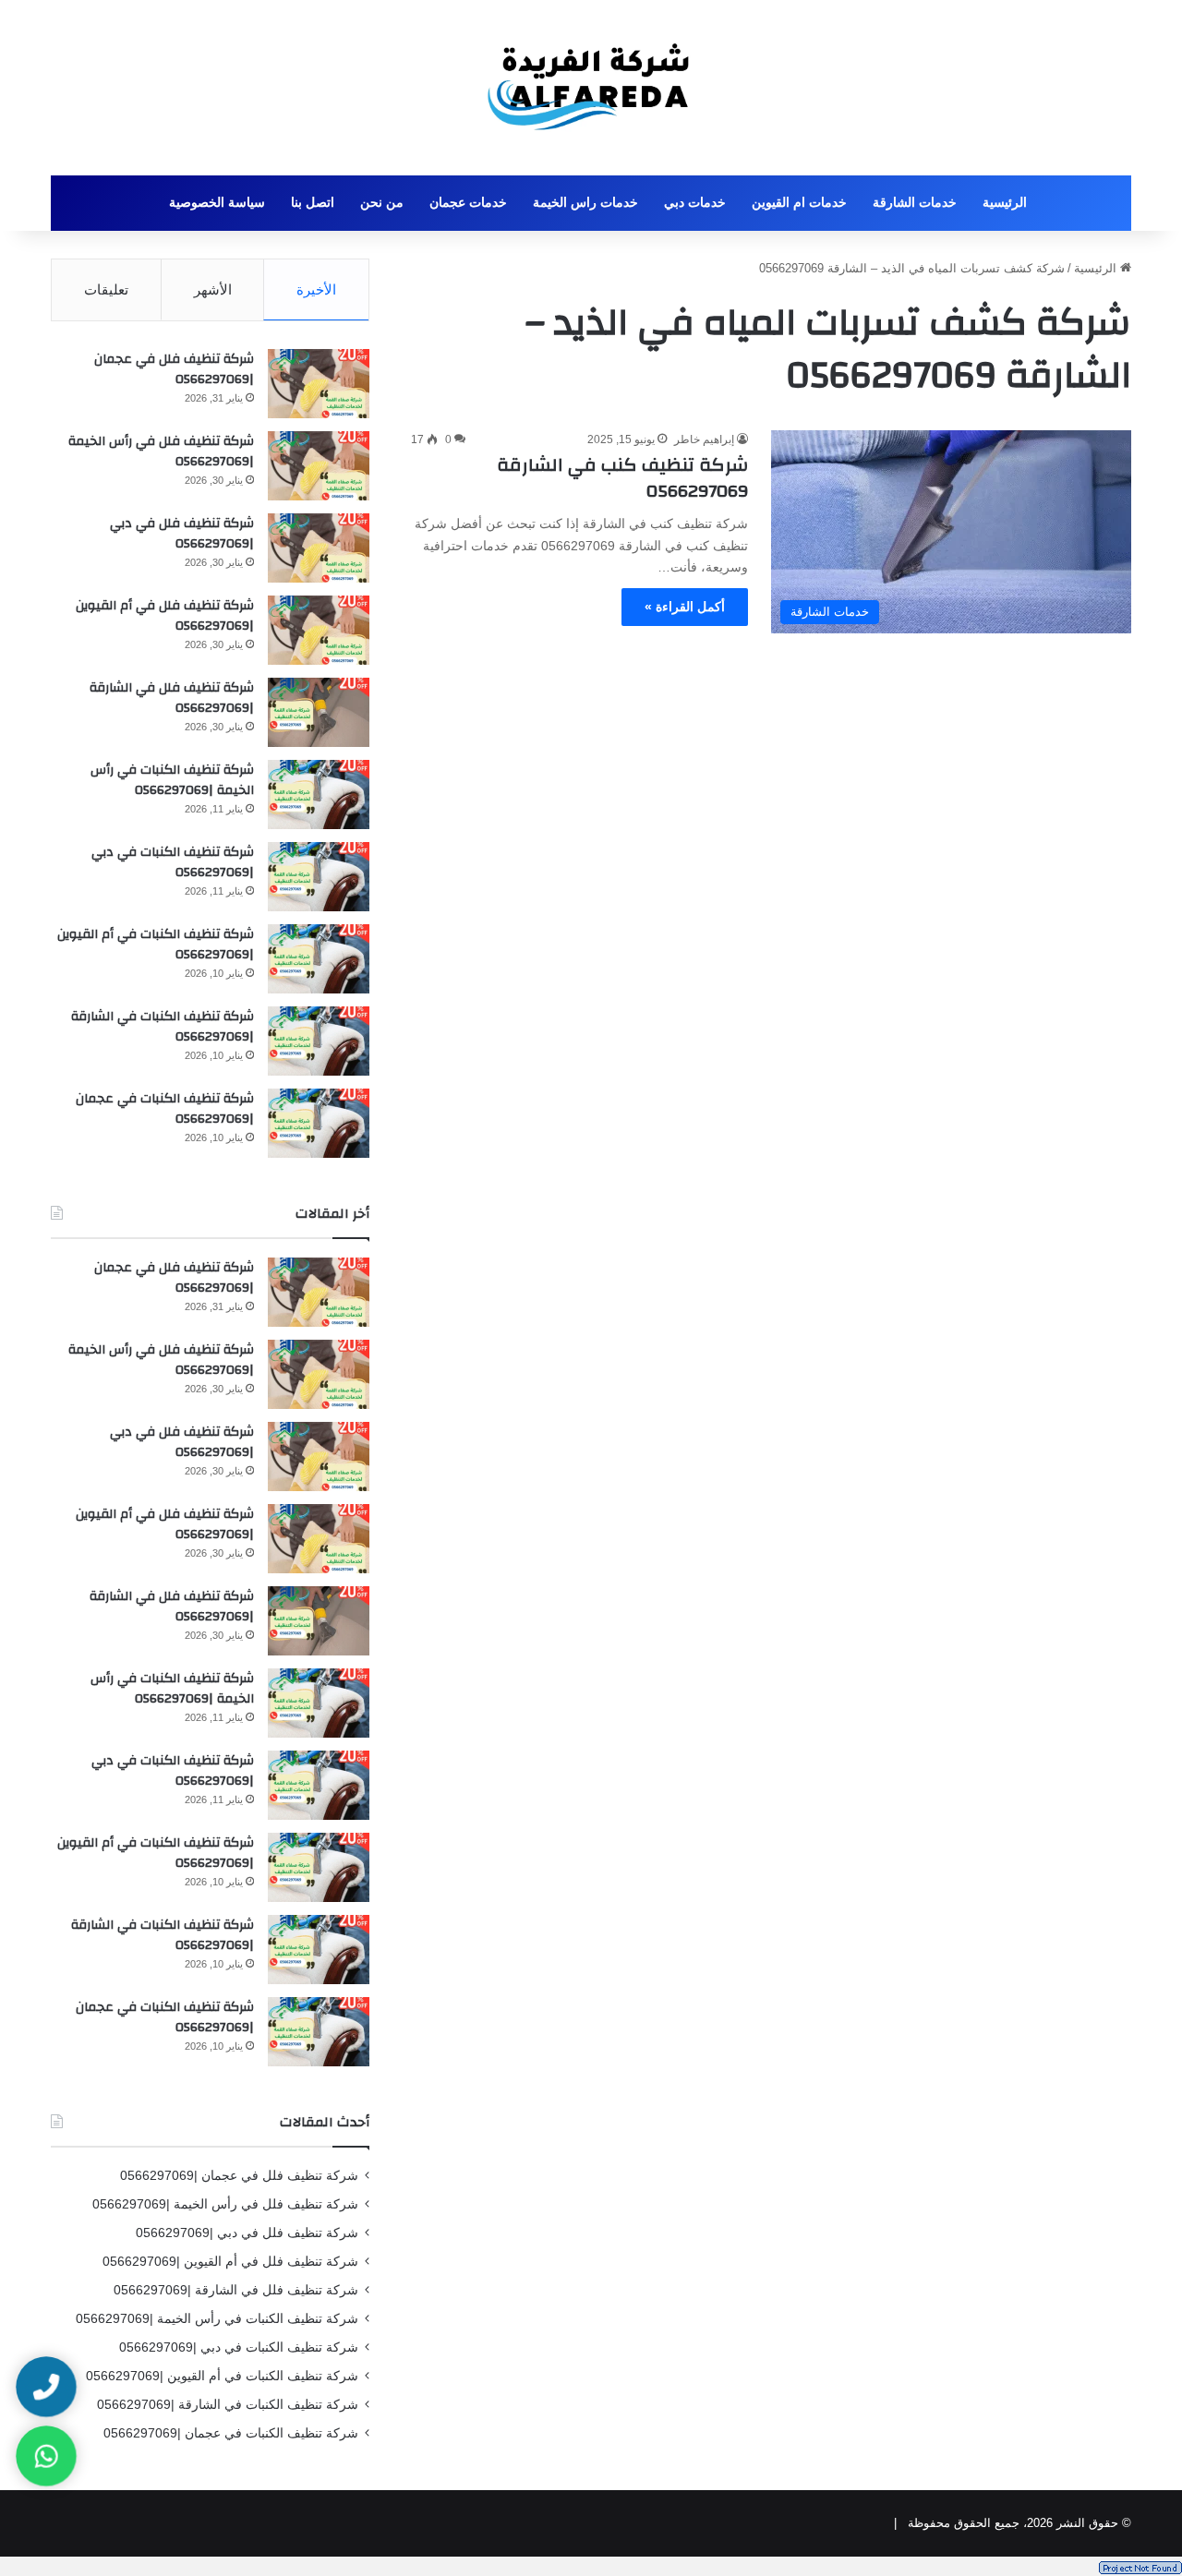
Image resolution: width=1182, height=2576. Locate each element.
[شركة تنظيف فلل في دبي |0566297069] (319, 548)
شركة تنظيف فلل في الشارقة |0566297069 (172, 698)
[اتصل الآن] (46, 2387)
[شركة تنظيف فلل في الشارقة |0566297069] (319, 712)
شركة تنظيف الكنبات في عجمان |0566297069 (165, 1109)
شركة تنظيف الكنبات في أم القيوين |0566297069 (156, 945)
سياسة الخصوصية (217, 203)
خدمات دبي (695, 203)
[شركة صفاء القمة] (591, 88)
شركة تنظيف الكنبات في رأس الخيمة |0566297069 (172, 780)
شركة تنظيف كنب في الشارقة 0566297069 (622, 478)
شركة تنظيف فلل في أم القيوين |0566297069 (165, 616)
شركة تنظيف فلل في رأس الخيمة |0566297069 (161, 451)
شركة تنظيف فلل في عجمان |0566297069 (174, 369)
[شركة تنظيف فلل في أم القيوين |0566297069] (319, 630)
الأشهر (213, 289)
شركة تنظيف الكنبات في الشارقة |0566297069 (163, 1027)
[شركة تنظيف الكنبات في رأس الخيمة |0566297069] (319, 794)
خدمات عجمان (468, 203)
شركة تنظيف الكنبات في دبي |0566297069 (173, 862)
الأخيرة (316, 289)
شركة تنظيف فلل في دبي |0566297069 (182, 534)
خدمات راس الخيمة (585, 203)
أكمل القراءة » (685, 607)
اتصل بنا (313, 203)
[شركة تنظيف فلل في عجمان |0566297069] (319, 384)
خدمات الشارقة (915, 203)
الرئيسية (1005, 203)
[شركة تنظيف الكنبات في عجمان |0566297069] (319, 1123)
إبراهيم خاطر (704, 439)
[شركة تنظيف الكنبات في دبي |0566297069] (319, 877)
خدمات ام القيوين (799, 203)
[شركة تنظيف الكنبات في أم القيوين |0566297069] (319, 959)
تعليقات (106, 289)
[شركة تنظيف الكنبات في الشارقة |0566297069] (319, 1041)
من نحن (382, 203)
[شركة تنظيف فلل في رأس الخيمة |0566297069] (319, 466)
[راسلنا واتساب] (46, 2456)
